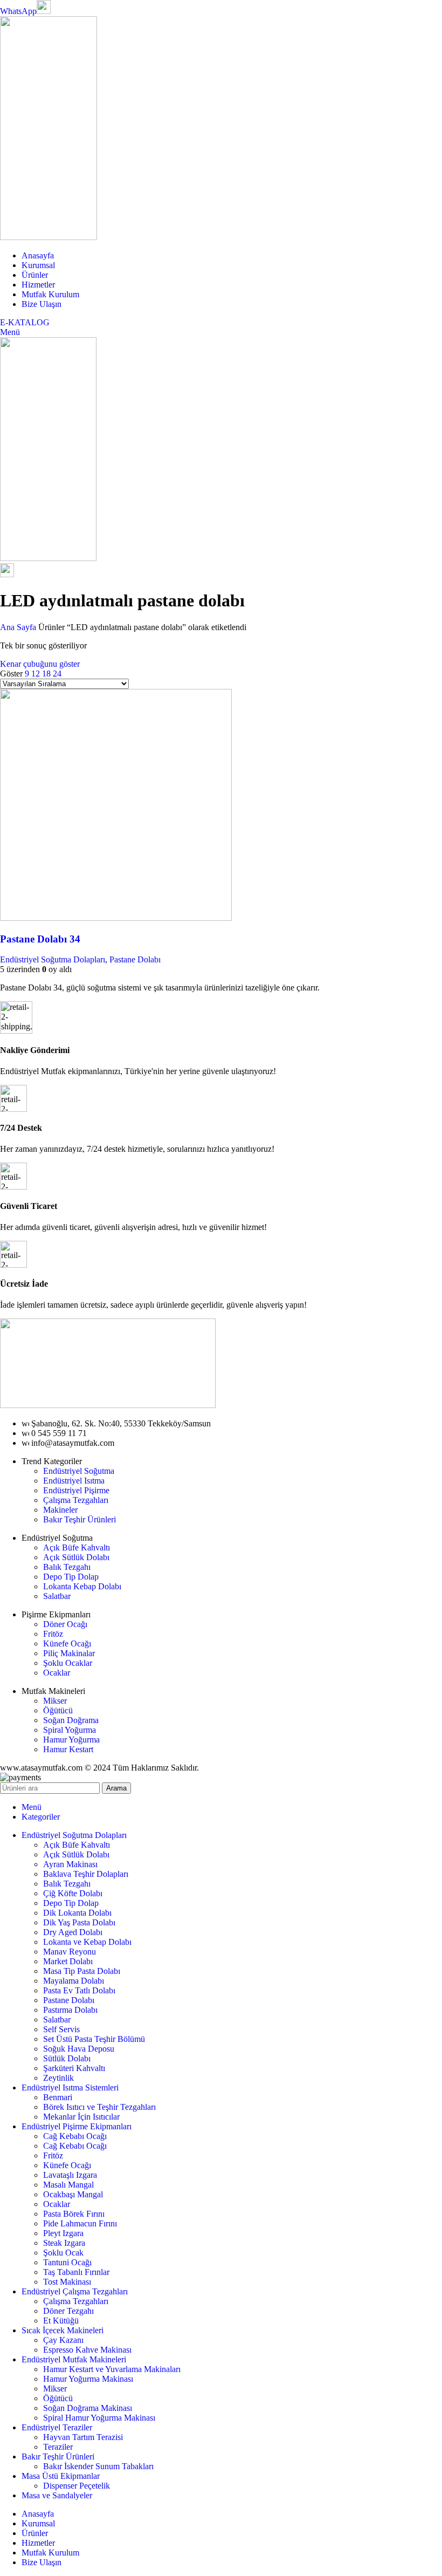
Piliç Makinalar (69, 1653)
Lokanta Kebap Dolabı (82, 1586)
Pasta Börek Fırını (74, 2214)
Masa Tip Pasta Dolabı (82, 1971)
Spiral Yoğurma (70, 1730)
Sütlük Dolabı (67, 2058)
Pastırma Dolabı (70, 2010)
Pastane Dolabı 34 (40, 939)
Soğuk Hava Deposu (79, 2049)
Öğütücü (58, 1710)
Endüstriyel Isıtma (74, 1481)
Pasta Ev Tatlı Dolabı (79, 1990)
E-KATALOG (25, 322)
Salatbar (57, 1596)
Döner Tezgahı (68, 2311)
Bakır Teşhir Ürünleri (80, 1519)
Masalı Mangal (68, 2185)
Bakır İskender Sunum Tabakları (98, 2466)
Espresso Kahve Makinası (87, 2350)
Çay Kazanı (63, 2340)
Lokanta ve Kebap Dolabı (87, 1942)
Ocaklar (57, 1673)
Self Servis (61, 2029)
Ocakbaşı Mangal (73, 2194)
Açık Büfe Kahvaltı (77, 1547)
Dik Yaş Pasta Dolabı (79, 1922)
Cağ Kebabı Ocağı (75, 2136)
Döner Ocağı (65, 1624)
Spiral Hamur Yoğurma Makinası (99, 2418)
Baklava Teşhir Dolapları (86, 1874)
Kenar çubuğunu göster (40, 664)
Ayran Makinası (70, 1864)
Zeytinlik (58, 2078)
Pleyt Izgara (63, 2233)
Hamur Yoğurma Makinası (88, 2379)
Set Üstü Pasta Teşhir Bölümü (94, 2039)
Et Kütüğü (61, 2321)
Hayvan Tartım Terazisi (83, 2437)
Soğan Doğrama (71, 1720)
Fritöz (53, 1634)
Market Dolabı (68, 1961)
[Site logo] (49, 237)
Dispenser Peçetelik (77, 2486)
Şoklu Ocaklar (68, 1663)
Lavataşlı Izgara (70, 2175)
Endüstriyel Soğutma (79, 1471)
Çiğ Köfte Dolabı (73, 1893)
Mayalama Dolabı (74, 1981)
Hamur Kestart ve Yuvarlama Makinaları (112, 2369)
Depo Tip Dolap (71, 1577)
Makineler (60, 1510)
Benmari (58, 2097)
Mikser (55, 1701)
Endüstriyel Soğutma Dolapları (53, 959)
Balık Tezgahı (67, 1567)
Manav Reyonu (70, 1952)
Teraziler (58, 2447)
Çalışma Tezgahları (76, 1500)
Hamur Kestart (68, 1749)
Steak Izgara (64, 2243)
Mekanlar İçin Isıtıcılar (81, 2117)
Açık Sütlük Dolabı (76, 1557)
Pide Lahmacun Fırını (80, 2223)
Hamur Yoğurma (71, 1740)
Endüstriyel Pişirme (76, 1490)
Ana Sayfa (19, 627)
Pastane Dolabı (135, 959)
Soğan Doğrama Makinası (88, 2408)
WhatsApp (18, 11)
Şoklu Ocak (63, 2253)
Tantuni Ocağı (67, 2262)
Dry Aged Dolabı (73, 1932)
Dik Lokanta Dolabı (77, 1913)
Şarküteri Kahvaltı (74, 2068)
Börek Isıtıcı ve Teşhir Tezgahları (99, 2107)
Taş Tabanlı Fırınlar (76, 2272)
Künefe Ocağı (67, 1644)
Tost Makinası (67, 2282)
